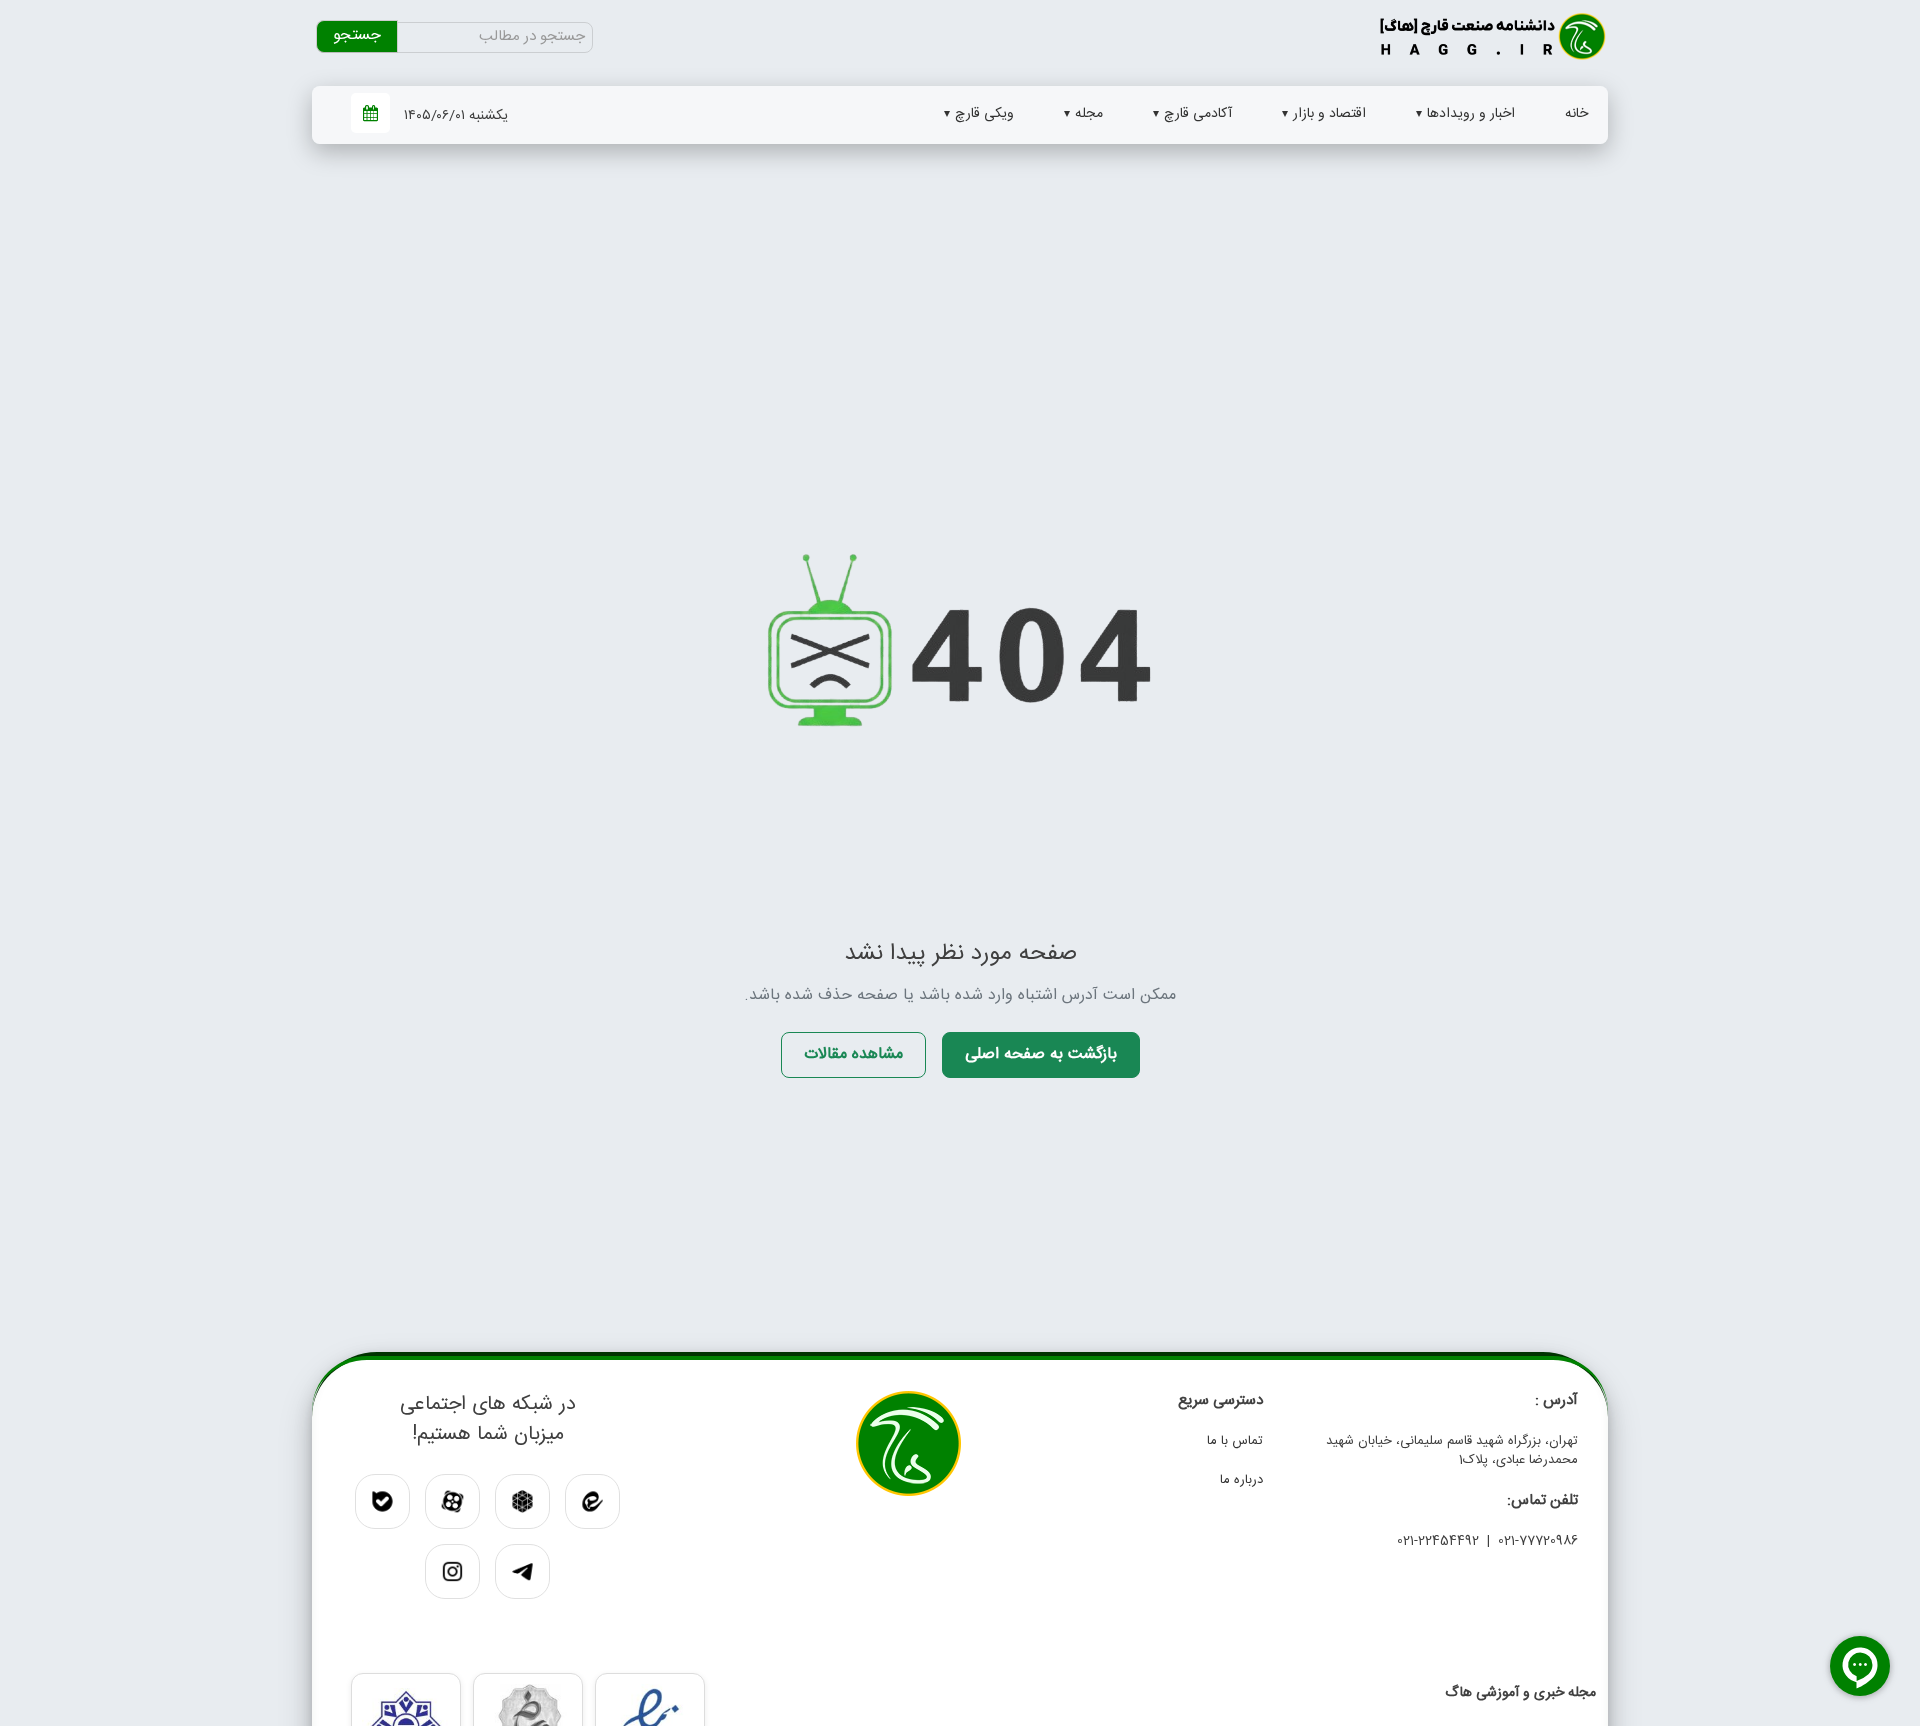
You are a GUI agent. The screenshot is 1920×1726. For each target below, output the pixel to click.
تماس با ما (1235, 1441)
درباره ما (1241, 1480)
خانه (1576, 114)
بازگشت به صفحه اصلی (1041, 1054)
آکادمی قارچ (1198, 114)
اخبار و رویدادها (1471, 114)
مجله (1089, 114)
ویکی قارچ (984, 114)
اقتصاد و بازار (1329, 114)
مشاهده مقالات (853, 1054)
